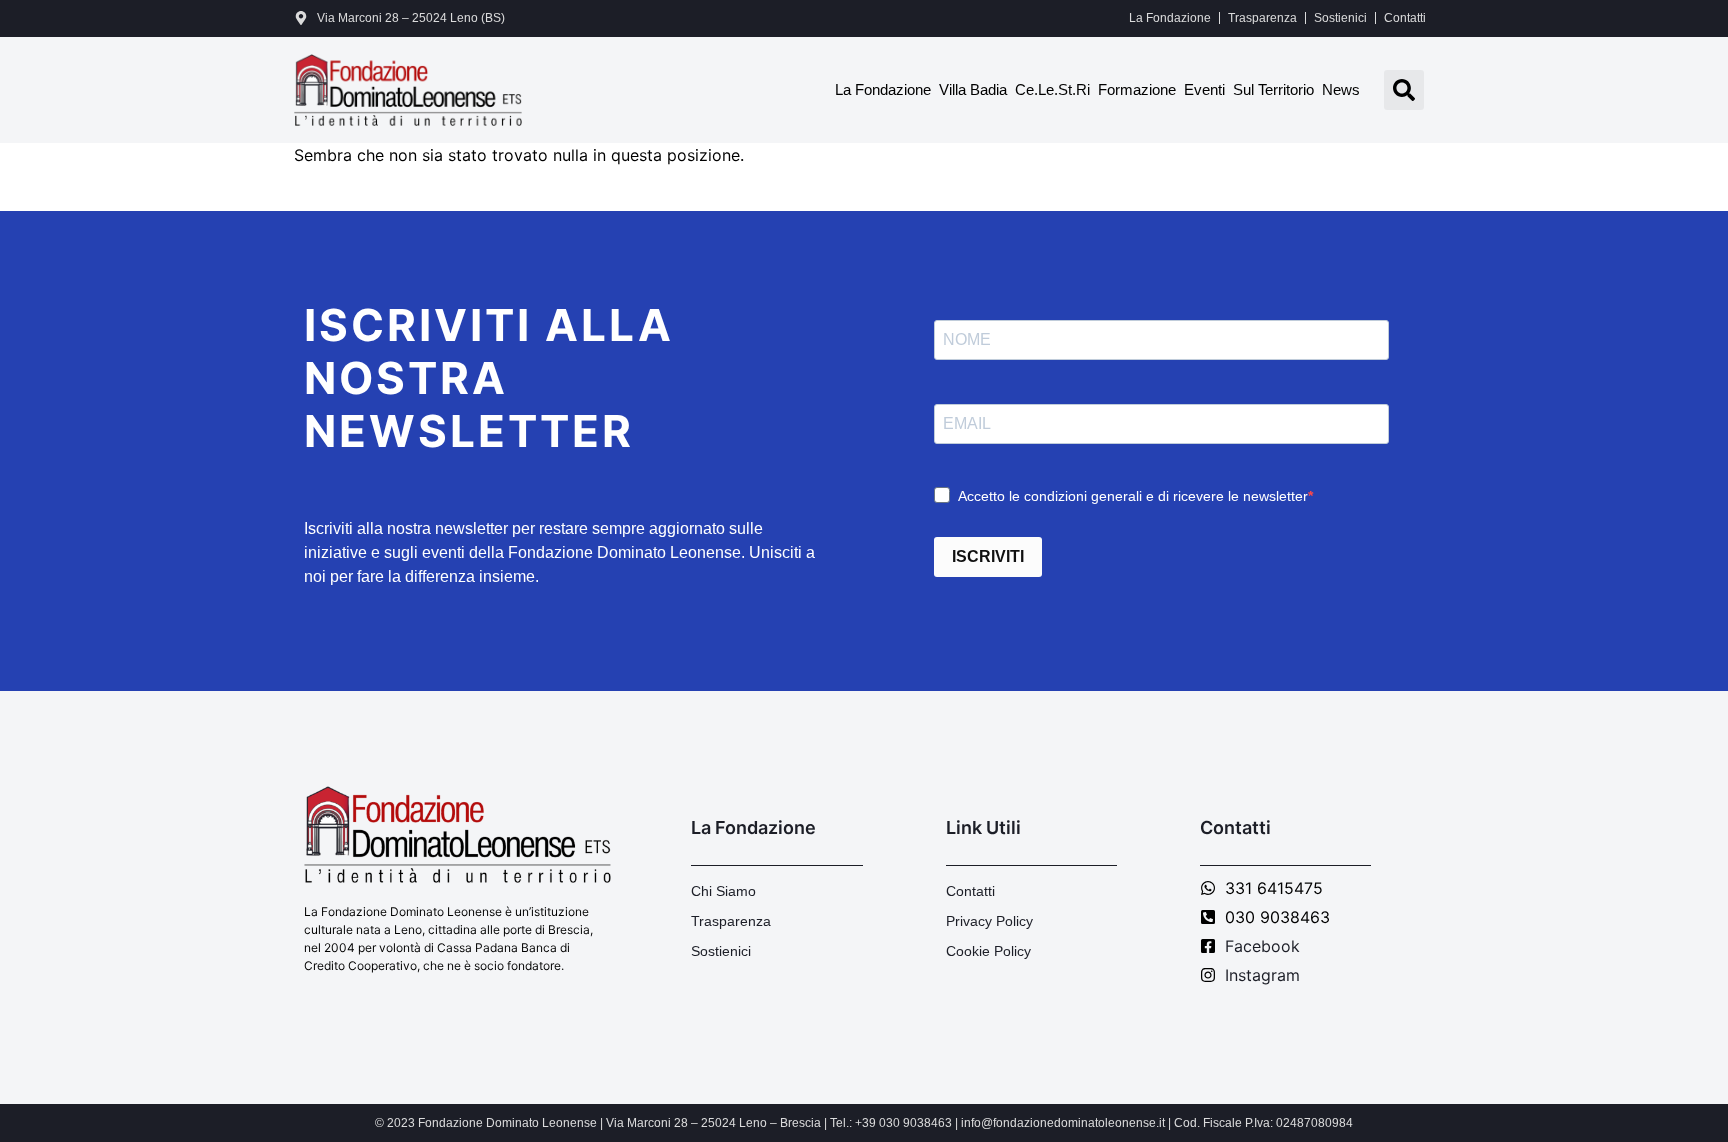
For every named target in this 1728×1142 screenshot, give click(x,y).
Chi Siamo (723, 891)
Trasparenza (1262, 18)
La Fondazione (1170, 18)
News (1341, 89)
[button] (1404, 90)
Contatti (1405, 18)
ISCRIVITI (988, 556)
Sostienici (1340, 18)
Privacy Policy (989, 921)
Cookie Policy (988, 951)
